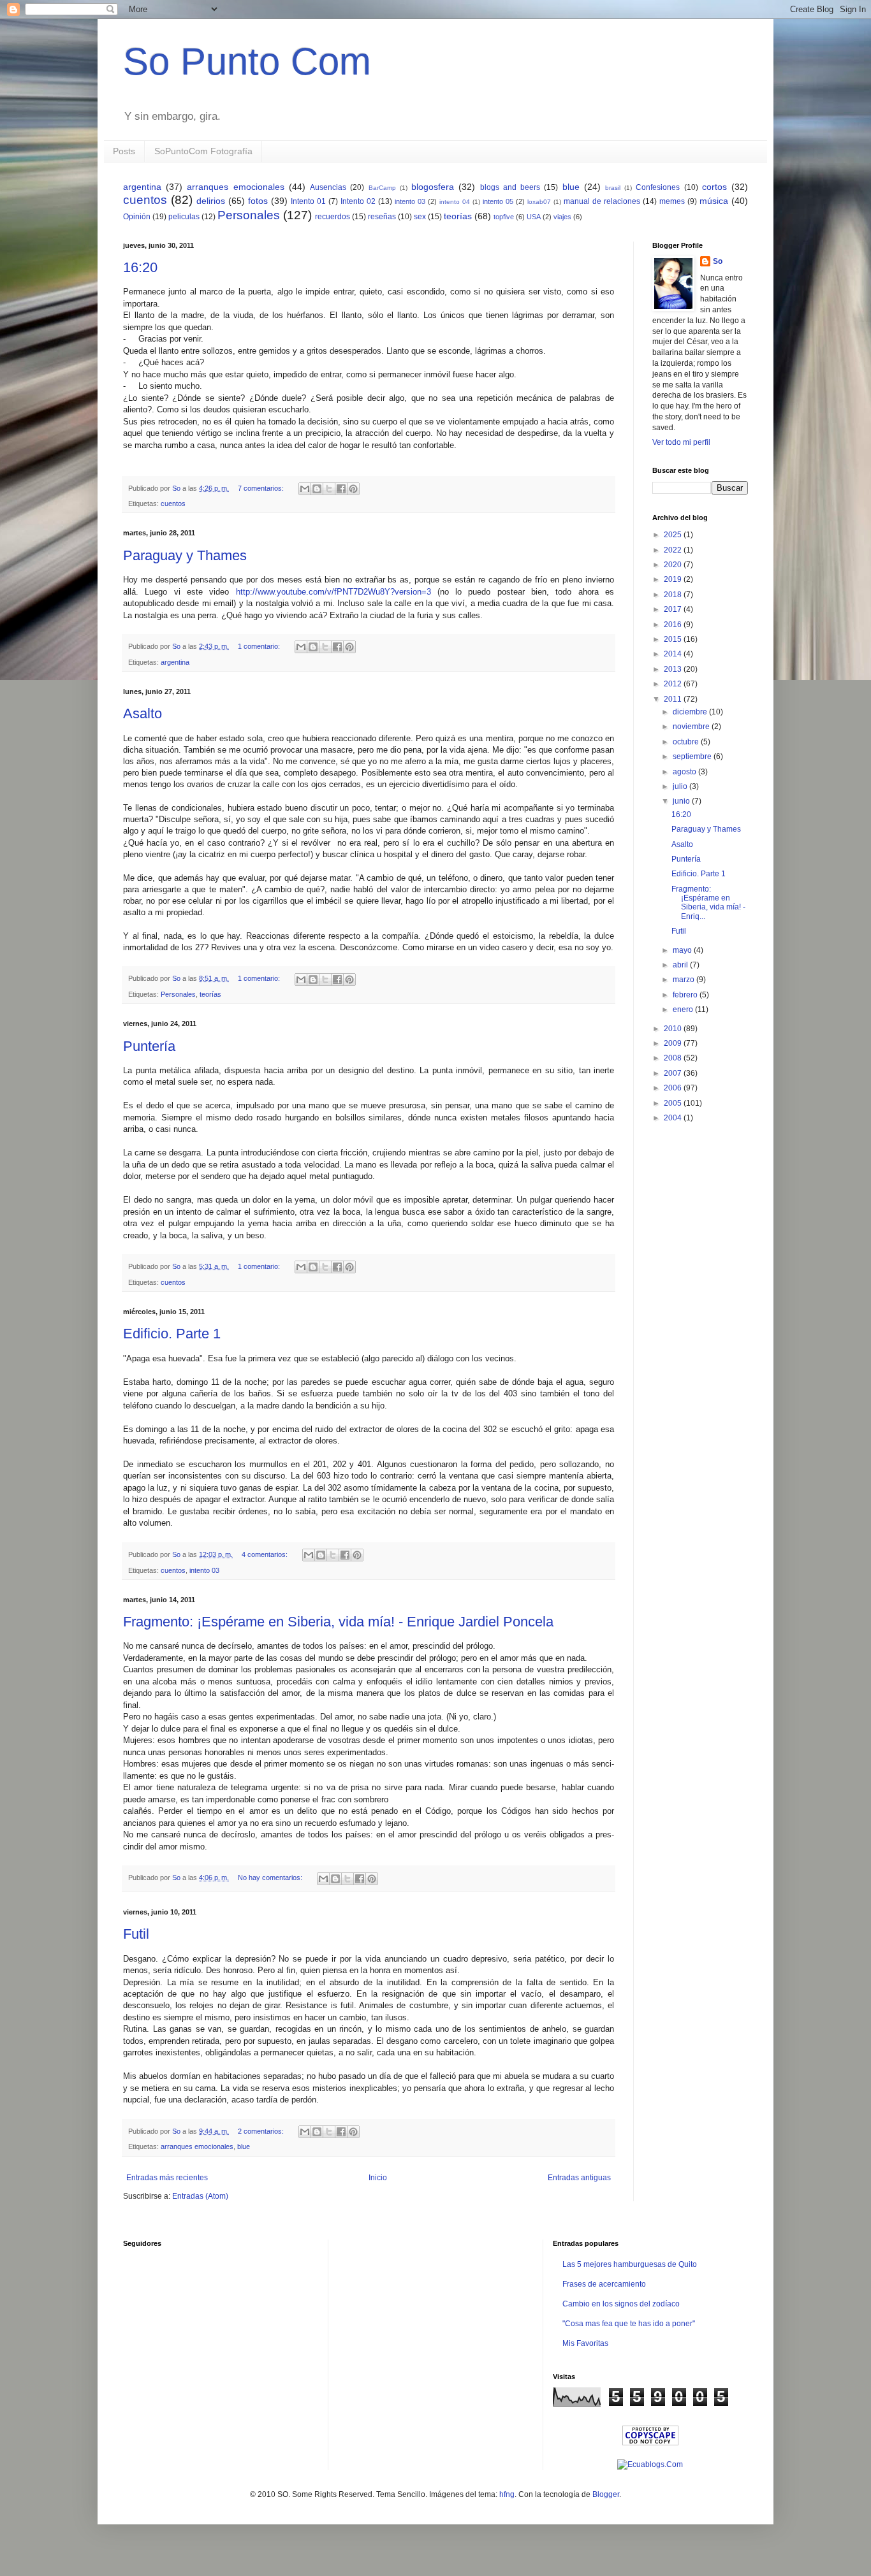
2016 (674, 625)
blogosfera (433, 187)
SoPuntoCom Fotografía (203, 151)
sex (420, 217)
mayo (683, 950)
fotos (258, 201)
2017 (674, 609)
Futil (136, 1934)
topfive (504, 217)
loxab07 (539, 202)
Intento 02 (358, 201)
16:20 (140, 267)
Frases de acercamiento (604, 2284)
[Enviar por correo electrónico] (305, 489)
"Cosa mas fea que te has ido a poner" (629, 2324)
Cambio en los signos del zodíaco (621, 2304)
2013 (674, 669)
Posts (124, 151)
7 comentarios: (262, 488)
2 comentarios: (262, 2131)
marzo (684, 980)
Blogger (606, 2494)
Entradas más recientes (167, 2178)
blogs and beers (510, 187)
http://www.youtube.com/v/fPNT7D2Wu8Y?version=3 (333, 592)
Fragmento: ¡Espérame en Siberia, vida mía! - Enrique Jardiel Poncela (338, 1622)
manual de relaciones (602, 201)
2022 (674, 550)
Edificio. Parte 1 (172, 1334)
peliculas (184, 217)
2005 (674, 1103)
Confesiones (658, 187)
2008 (674, 1058)
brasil (613, 188)
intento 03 (410, 201)
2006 (674, 1088)
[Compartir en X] (329, 489)
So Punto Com (247, 62)
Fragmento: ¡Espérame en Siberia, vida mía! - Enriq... (708, 903)
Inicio (378, 2178)
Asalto (143, 713)
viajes (562, 217)
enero (684, 1009)
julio (681, 786)
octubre (687, 742)
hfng (507, 2494)
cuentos (145, 200)
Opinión (137, 217)
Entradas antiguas (579, 2178)
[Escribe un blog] (317, 489)
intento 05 (498, 201)
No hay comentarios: (271, 1878)
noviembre (692, 727)
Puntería (149, 1046)
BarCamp (382, 188)
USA (534, 217)
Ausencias (328, 187)
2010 (674, 1029)
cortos (714, 187)
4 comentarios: (266, 1554)
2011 (674, 699)
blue (571, 187)
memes (672, 201)
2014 (674, 654)
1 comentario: (260, 646)
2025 (674, 535)
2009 (674, 1043)
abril (681, 965)
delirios (211, 201)
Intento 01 (308, 201)
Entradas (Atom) (200, 2196)
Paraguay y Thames (185, 555)
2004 (674, 1118)
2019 (674, 579)
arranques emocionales (235, 187)
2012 (674, 684)
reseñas (382, 217)
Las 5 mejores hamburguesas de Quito (630, 2264)
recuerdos (333, 217)
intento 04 (455, 202)
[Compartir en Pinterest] (353, 489)
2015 (674, 639)
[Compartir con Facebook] (341, 489)
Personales (249, 215)
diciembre (691, 712)
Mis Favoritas (585, 2343)
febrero (686, 995)
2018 (674, 595)
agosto (685, 772)
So (718, 261)
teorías (458, 216)
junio (682, 801)
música (714, 201)
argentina (142, 187)
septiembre (693, 756)
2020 (674, 565)
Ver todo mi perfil (681, 442)
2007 (674, 1073)
